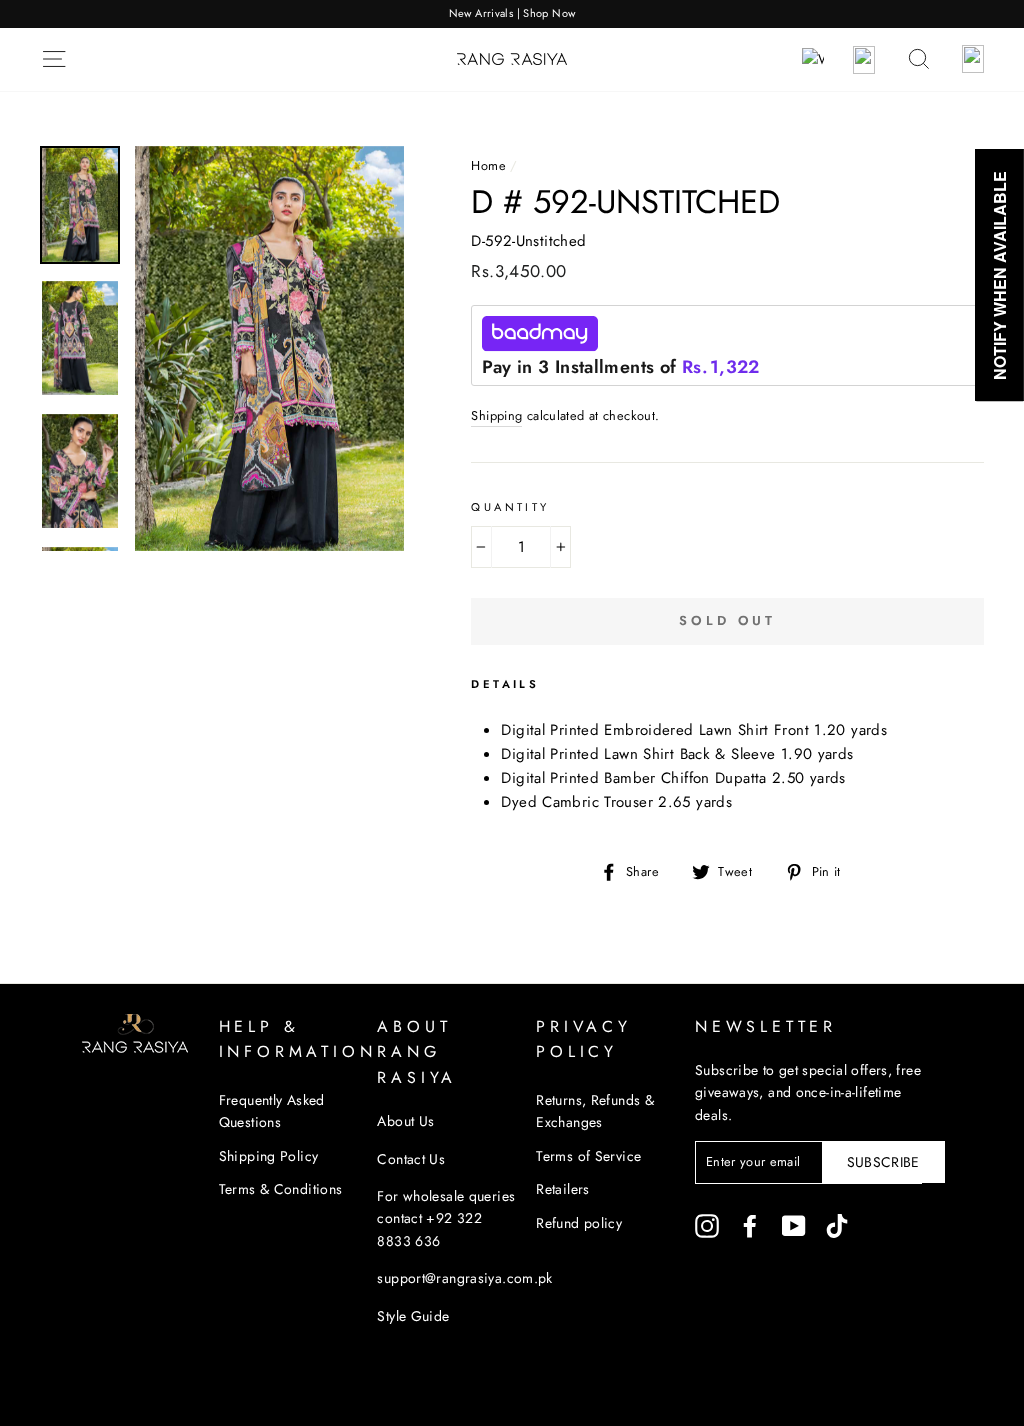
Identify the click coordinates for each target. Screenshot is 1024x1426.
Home (488, 165)
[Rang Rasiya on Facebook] (750, 1226)
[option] (512, 14)
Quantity (510, 507)
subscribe (883, 1162)
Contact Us (411, 1159)
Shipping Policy (269, 1156)
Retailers (562, 1189)
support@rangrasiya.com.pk (464, 1278)
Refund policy (579, 1223)
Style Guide (413, 1316)
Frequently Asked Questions (272, 1111)
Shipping (496, 415)
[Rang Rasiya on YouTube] (794, 1226)
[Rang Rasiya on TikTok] (837, 1226)
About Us (405, 1121)
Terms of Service (588, 1156)
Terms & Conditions (281, 1189)
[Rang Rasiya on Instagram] (707, 1226)
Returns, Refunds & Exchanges (595, 1111)
